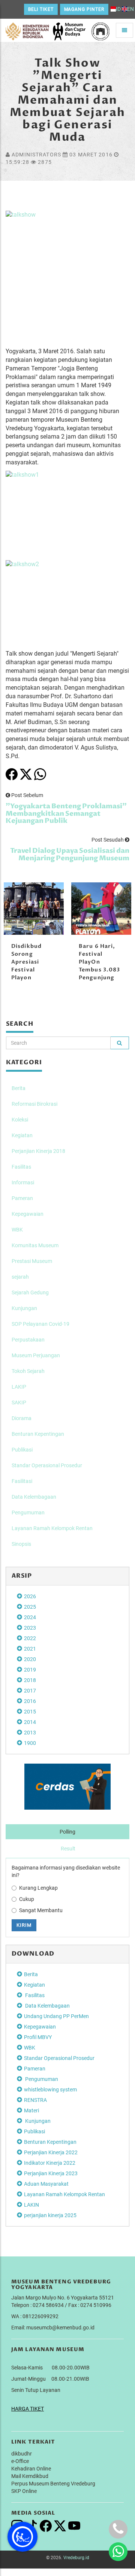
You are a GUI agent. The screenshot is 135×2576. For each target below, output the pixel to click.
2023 (30, 1628)
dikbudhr (22, 2454)
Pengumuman (28, 1513)
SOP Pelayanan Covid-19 (40, 1324)
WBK (17, 1230)
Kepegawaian (28, 1214)
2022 (30, 1638)
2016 (30, 1701)
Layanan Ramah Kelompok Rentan (52, 1528)
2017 (30, 1691)
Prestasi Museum (32, 1261)
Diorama (22, 1418)
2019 (30, 1670)
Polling (67, 1832)
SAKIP (19, 1403)
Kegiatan (22, 1135)
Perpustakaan (28, 1340)
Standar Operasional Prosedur (47, 1465)
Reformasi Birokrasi (34, 1104)
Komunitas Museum (35, 1245)
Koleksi (20, 1120)
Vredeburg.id (76, 2558)
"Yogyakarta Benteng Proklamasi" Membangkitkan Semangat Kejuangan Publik (66, 814)
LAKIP (19, 1387)
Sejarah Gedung (30, 1292)
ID (118, 9)
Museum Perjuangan (36, 1355)
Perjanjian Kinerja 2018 (38, 1151)
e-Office (20, 2461)
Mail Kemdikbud (30, 2476)
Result (68, 1849)
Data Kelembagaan (34, 1497)
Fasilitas (21, 1167)
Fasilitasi (22, 1481)
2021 (30, 1649)
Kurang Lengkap (38, 1888)
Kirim (24, 1925)
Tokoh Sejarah (28, 1371)
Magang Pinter (84, 9)
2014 (30, 1722)
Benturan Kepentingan (38, 1434)
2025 (30, 1607)
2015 (30, 1712)
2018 (30, 1680)
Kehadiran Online (31, 2469)
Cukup (27, 1899)
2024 (30, 1617)
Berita (19, 1088)
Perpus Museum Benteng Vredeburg (53, 2484)
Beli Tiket (41, 9)
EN (130, 9)
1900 (30, 1743)
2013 (30, 1733)
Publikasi (22, 1450)
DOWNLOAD (33, 1954)
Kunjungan (24, 1308)
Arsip (22, 1576)
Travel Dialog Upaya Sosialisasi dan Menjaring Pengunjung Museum (70, 854)
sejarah (20, 1277)
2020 (30, 1659)
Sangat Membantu (41, 1910)
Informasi (23, 1182)
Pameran (22, 1198)
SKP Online (24, 2491)
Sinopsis (21, 1544)
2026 (30, 1596)
